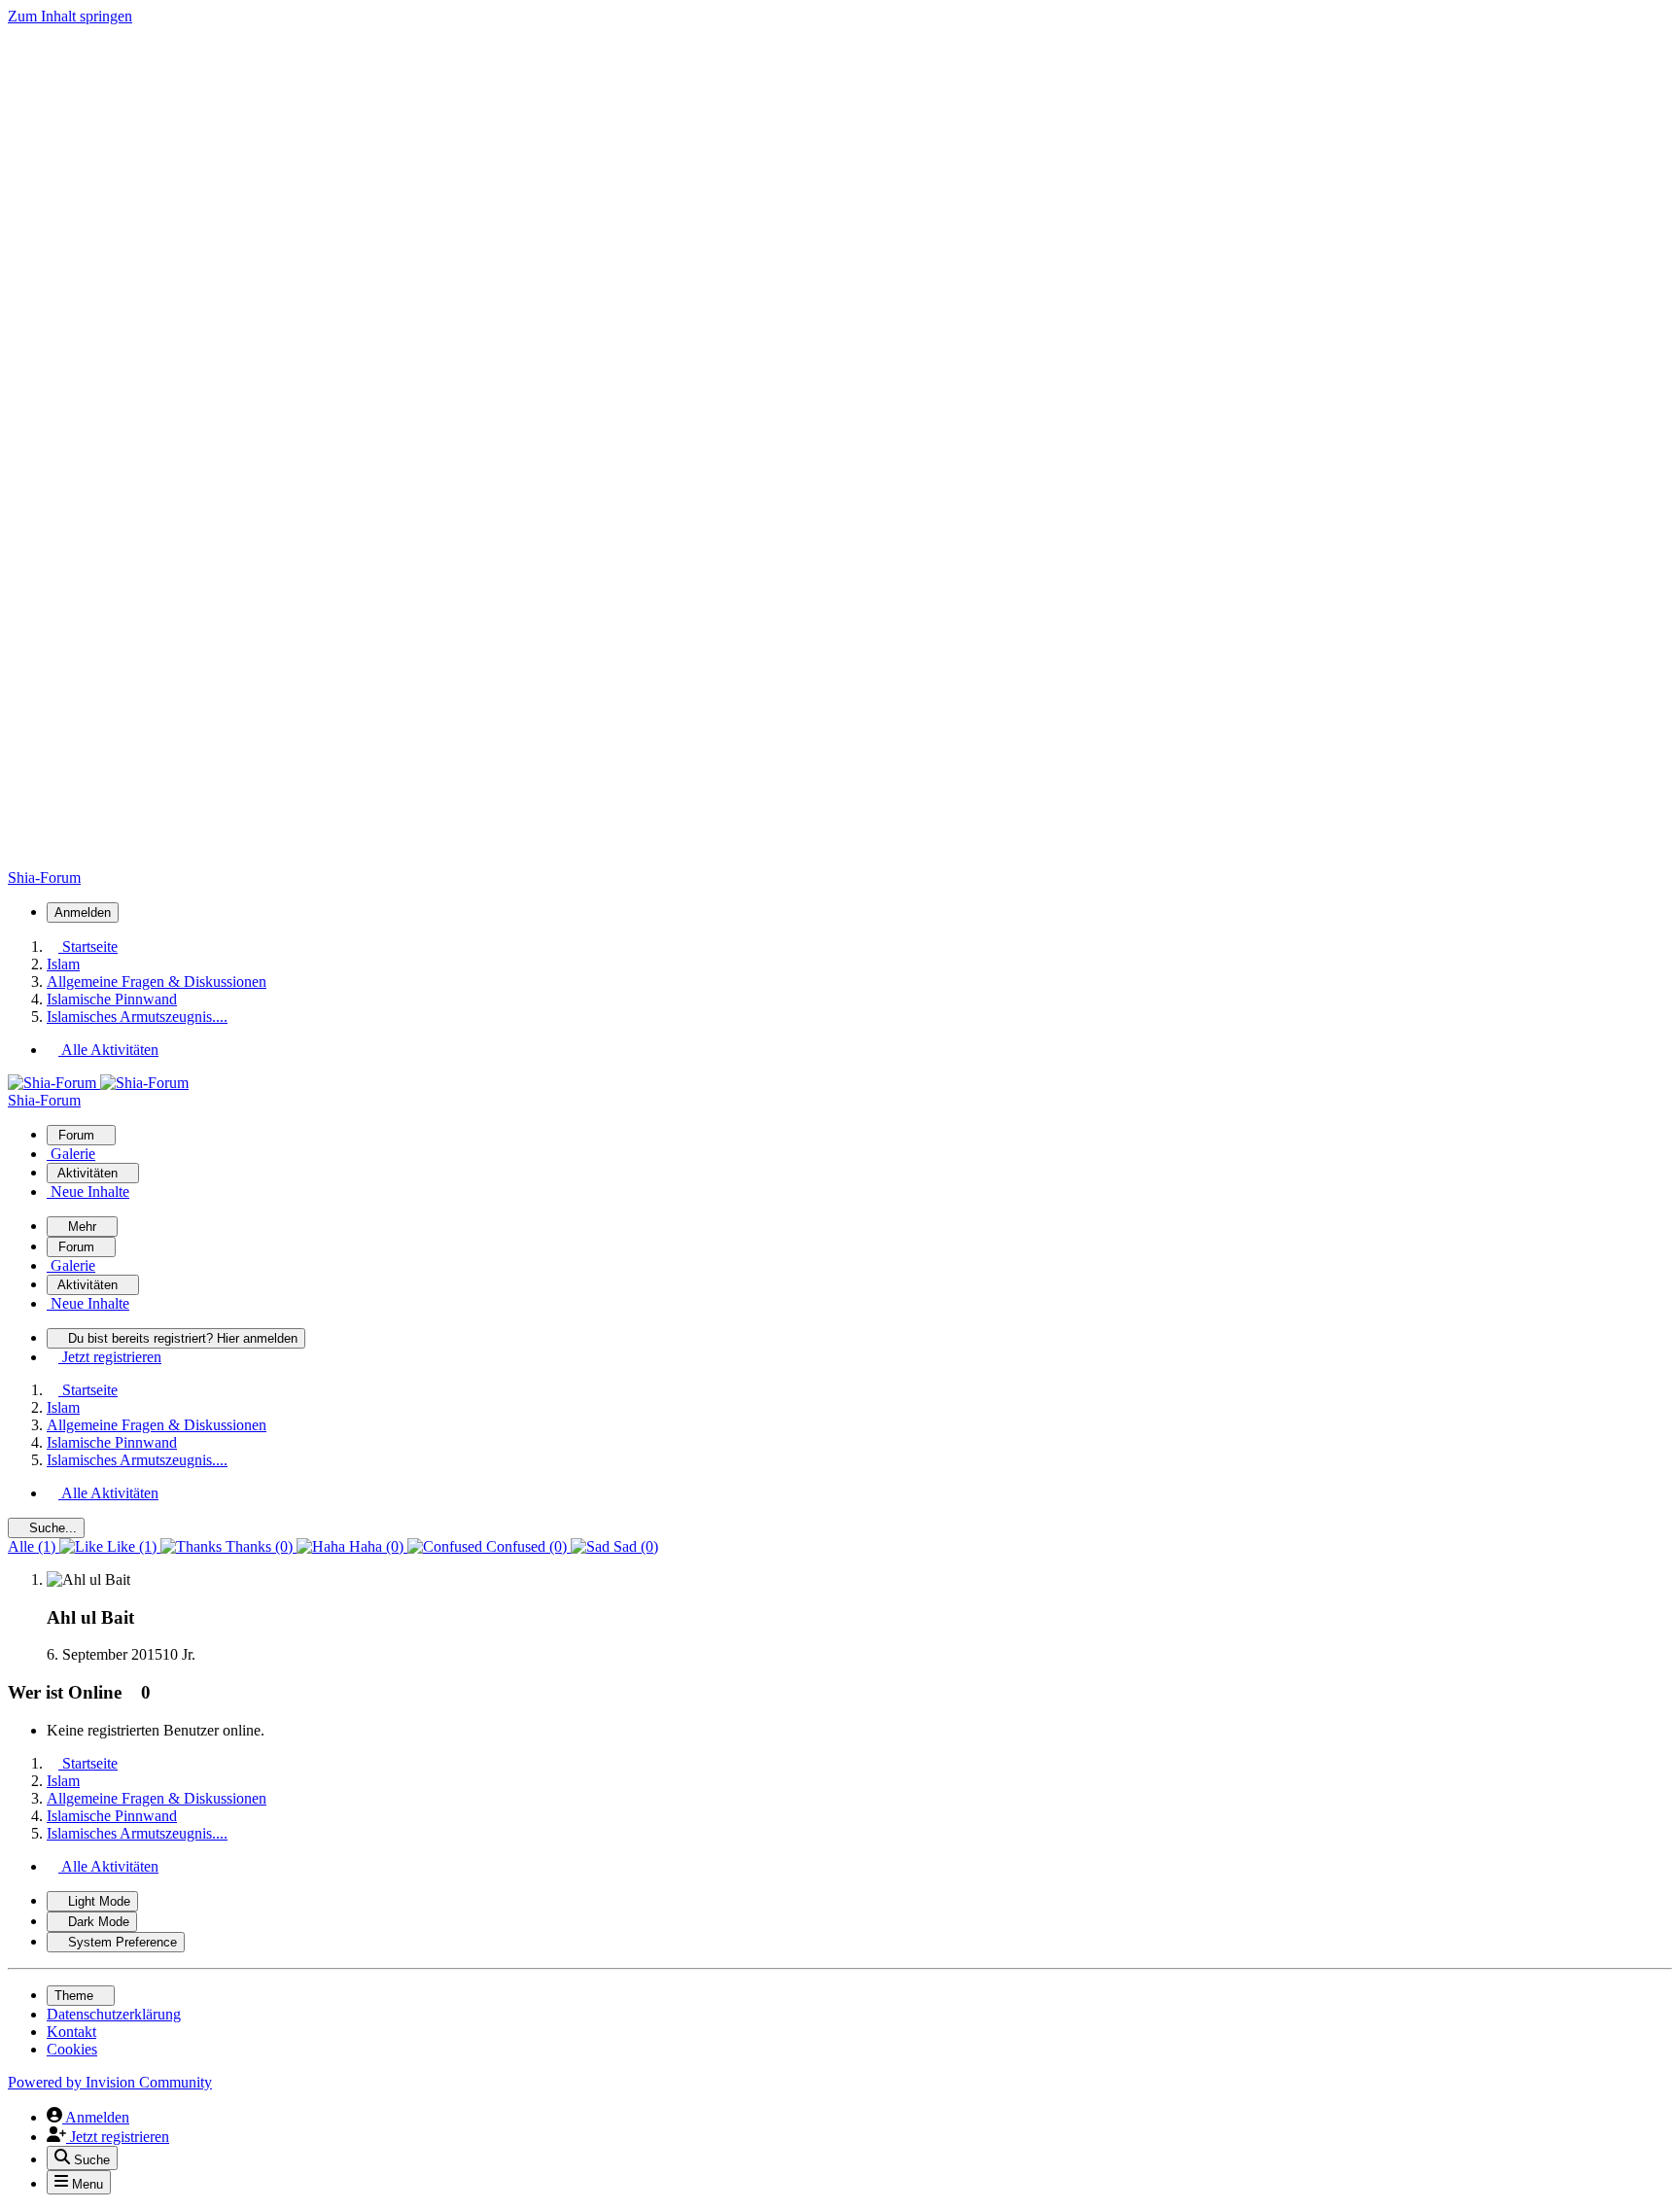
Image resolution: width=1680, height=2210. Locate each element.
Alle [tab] (32, 1546)
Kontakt (71, 2032)
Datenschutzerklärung (114, 2014)
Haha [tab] (374, 1546)
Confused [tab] (525, 1546)
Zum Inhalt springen (70, 16)
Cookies (72, 2049)
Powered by (110, 2082)
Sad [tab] (634, 1546)
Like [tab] (130, 1546)
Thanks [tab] (257, 1546)
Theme (76, 1996)
